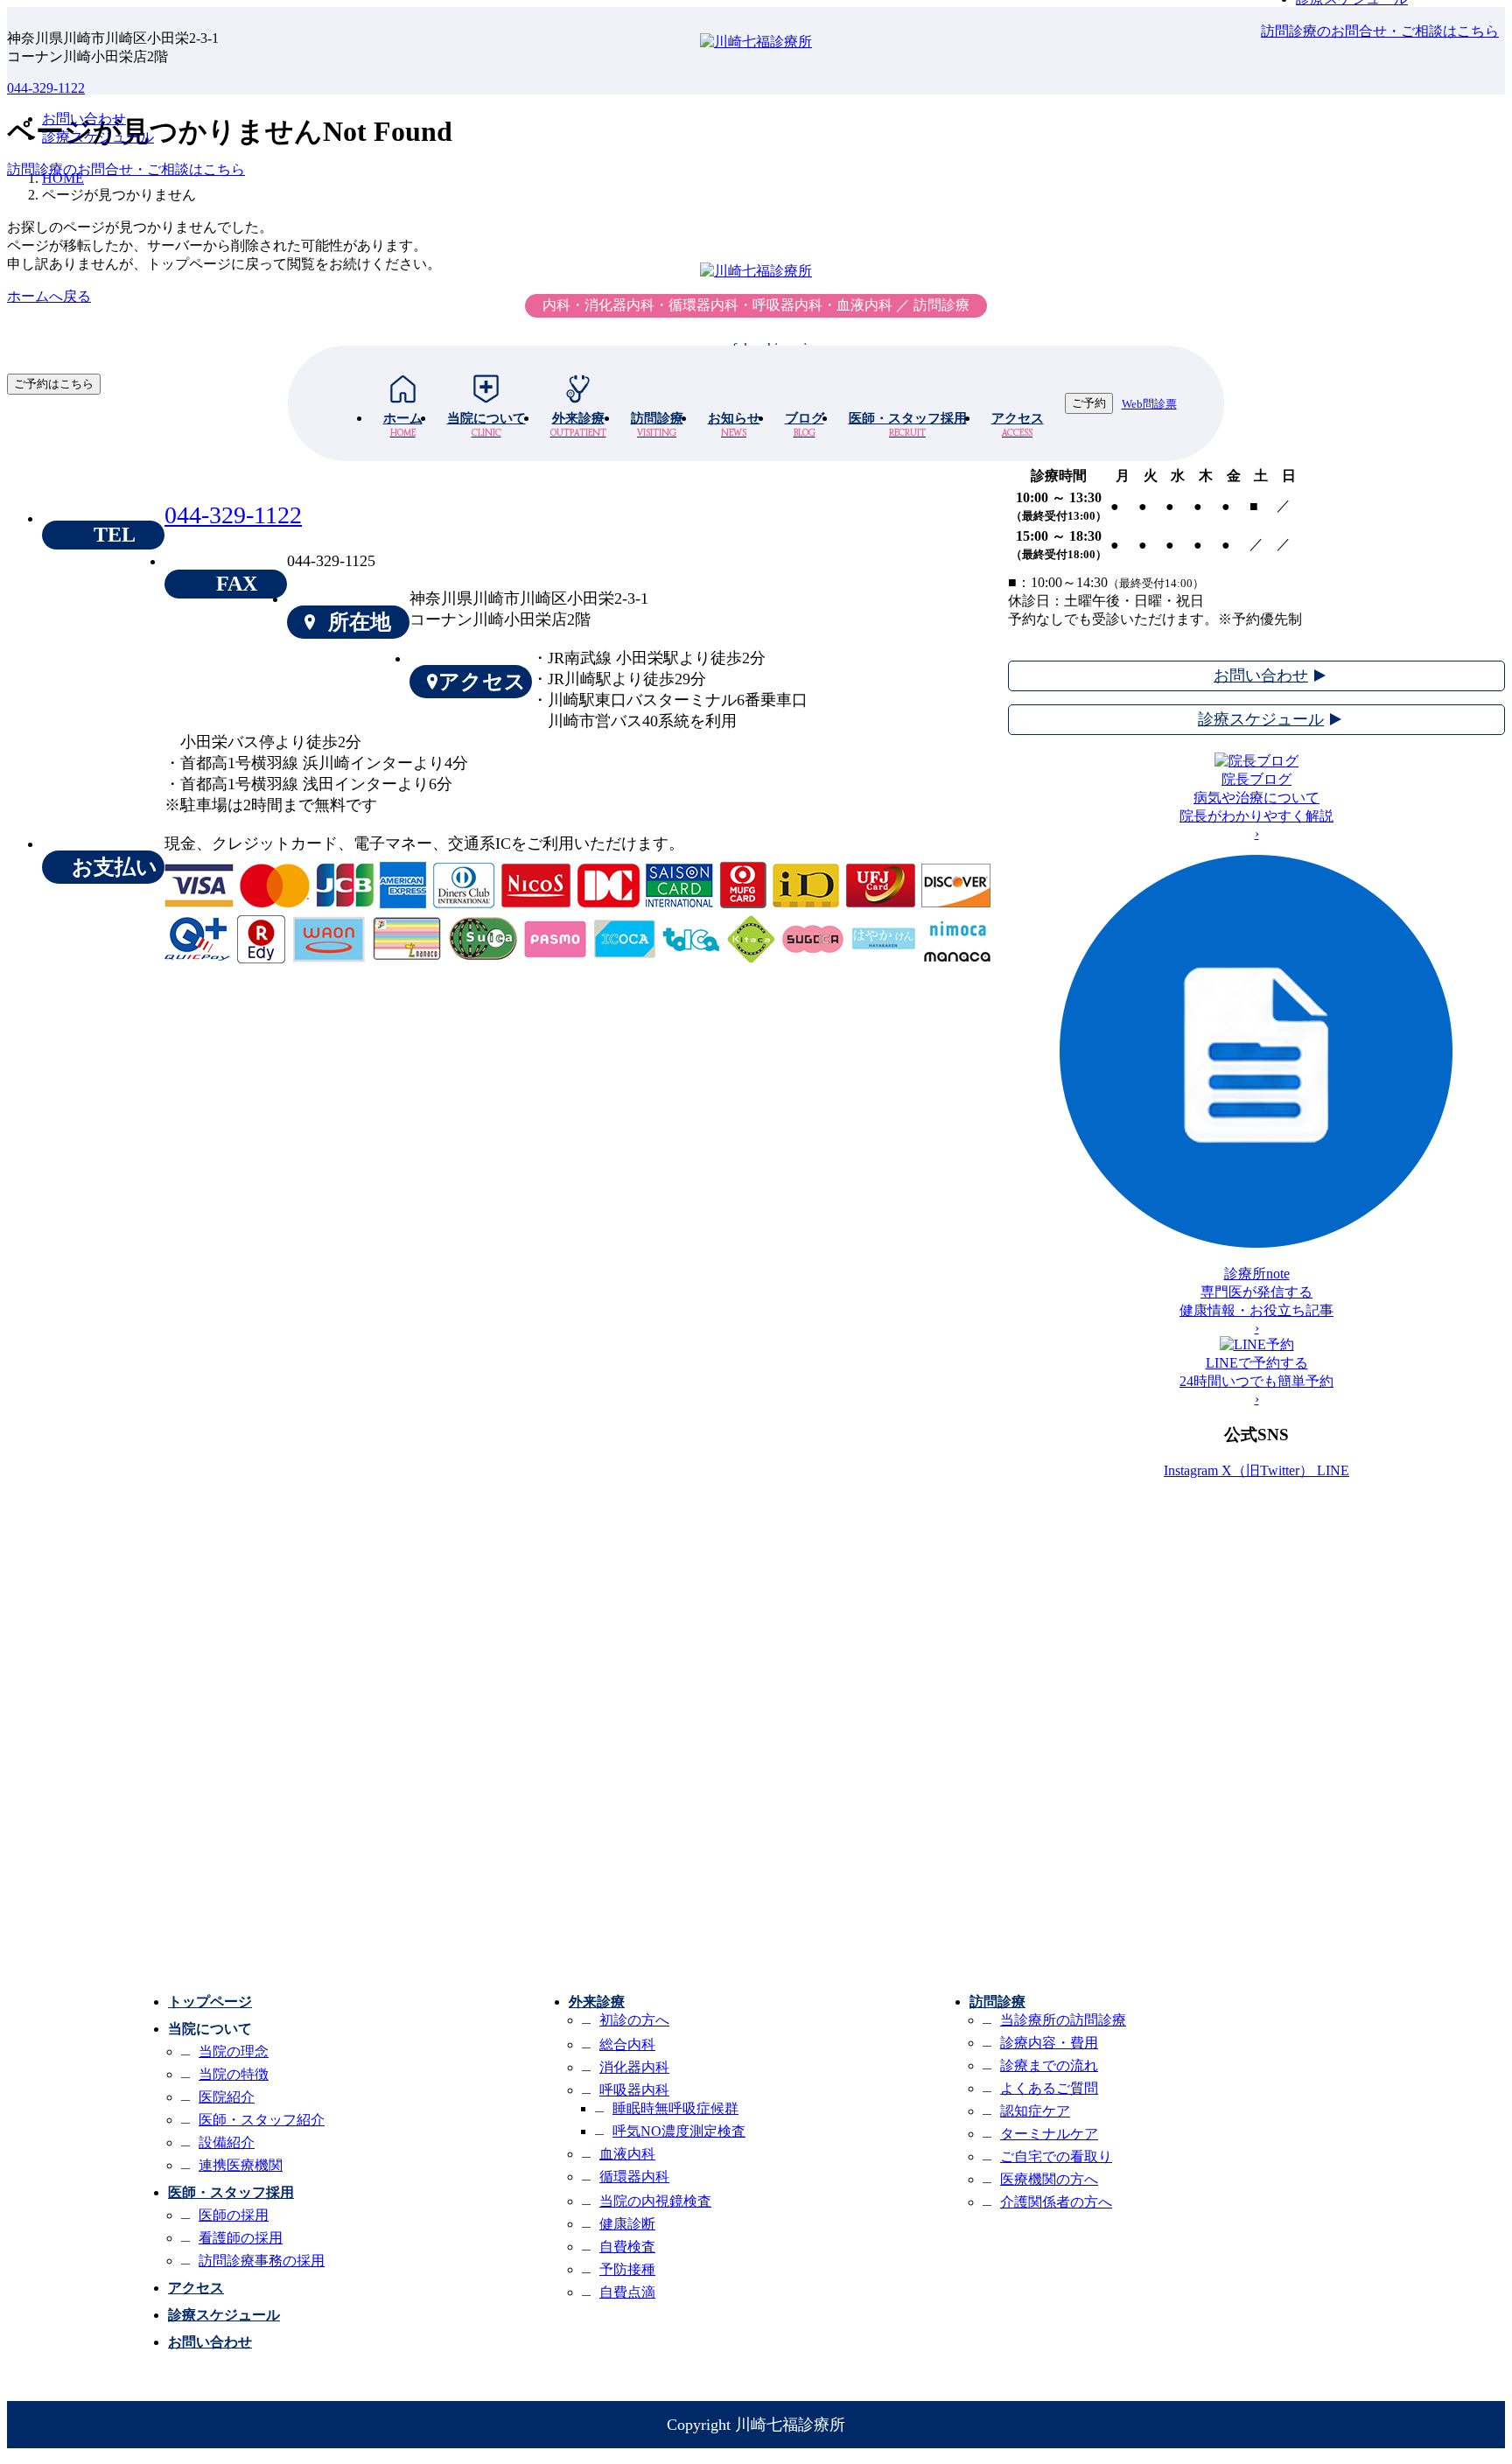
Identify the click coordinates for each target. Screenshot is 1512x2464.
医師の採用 (234, 2215)
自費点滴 (627, 2292)
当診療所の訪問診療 (1063, 2020)
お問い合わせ (210, 2342)
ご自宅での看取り (1056, 2156)
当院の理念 (234, 2051)
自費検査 (627, 2247)
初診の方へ (634, 2020)
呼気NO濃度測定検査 (679, 2131)
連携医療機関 (241, 2165)
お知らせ (734, 425)
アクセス (1018, 425)
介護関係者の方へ (1056, 2202)
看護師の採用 (241, 2238)
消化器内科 (634, 2067)
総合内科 (627, 2044)
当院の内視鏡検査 (655, 2201)
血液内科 (627, 2154)
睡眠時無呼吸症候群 (675, 2108)
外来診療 (578, 425)
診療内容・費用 (1049, 2043)
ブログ (805, 425)
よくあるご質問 (1049, 2088)
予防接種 (627, 2269)
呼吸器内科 (634, 2090)
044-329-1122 (46, 88)
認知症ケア (1035, 2111)
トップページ (210, 2002)
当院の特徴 (234, 2074)
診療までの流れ (1049, 2065)
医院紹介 (227, 2097)
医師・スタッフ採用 (908, 425)
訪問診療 (657, 425)
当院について (486, 425)
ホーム (403, 425)
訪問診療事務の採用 (262, 2261)
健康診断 (627, 2224)
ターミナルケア (1049, 2134)
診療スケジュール (224, 2315)
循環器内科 (634, 2177)
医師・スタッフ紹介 (262, 2120)
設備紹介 (227, 2142)
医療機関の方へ (1049, 2179)
